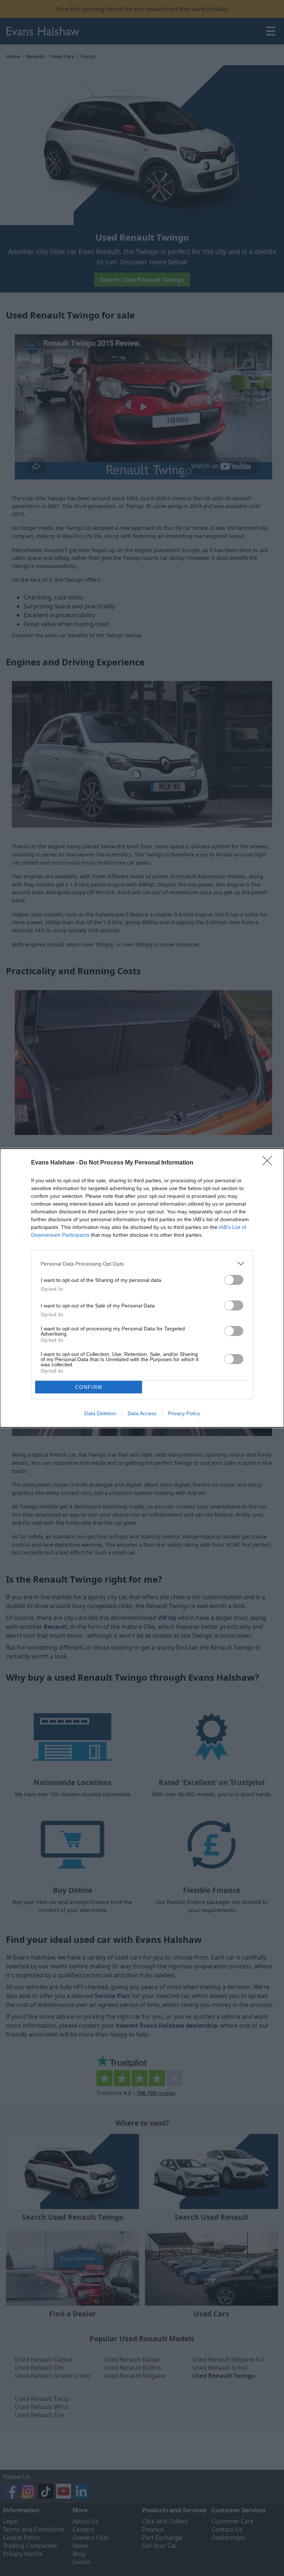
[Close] (270, 1163)
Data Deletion (100, 1413)
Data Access (142, 1413)
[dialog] (142, 1288)
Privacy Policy (184, 1413)
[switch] (234, 1280)
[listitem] (142, 1264)
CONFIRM (89, 1387)
